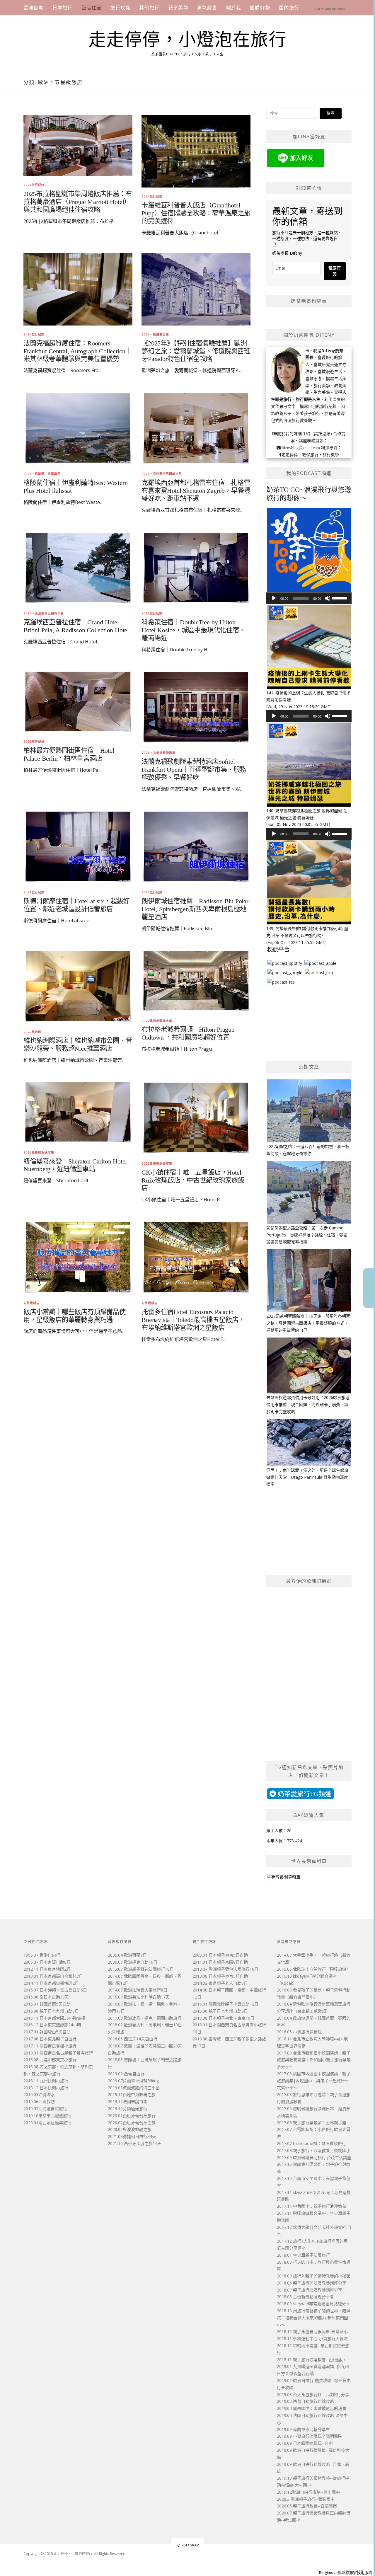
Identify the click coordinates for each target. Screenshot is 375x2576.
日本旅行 (63, 8)
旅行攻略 (120, 8)
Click (369, 1288)
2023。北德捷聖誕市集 (158, 753)
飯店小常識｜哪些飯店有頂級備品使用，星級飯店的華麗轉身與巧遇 (75, 1316)
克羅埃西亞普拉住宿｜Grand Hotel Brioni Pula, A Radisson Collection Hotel (76, 626)
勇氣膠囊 (207, 8)
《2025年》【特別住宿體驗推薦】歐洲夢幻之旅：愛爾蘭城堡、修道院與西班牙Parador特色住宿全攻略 (196, 351)
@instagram (188, 2545)
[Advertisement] (137, 430)
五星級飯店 (31, 1303)
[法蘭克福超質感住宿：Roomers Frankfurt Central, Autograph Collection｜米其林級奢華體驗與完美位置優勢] (78, 289)
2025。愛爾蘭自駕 (155, 334)
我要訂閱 (335, 271)
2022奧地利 (32, 1032)
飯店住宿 (92, 8)
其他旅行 (149, 8)
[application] (309, 598)
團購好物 (260, 8)
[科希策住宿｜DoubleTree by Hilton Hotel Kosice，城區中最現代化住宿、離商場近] (196, 567)
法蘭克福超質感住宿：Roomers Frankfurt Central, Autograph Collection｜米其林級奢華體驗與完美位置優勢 (78, 351)
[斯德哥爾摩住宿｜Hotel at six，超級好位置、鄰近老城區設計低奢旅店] (78, 846)
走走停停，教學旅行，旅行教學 (310, 455)
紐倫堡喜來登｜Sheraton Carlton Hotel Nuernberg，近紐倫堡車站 (75, 1165)
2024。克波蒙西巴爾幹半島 (162, 474)
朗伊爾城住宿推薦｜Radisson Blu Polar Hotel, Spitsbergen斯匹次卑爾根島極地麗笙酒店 (195, 909)
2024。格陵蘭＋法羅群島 (42, 474)
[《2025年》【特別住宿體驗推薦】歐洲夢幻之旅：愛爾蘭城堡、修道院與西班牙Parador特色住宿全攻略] (196, 289)
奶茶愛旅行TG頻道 (304, 1794)
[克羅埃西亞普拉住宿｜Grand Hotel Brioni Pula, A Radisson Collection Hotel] (78, 567)
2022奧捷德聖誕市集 (39, 1152)
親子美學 (178, 8)
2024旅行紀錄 (34, 185)
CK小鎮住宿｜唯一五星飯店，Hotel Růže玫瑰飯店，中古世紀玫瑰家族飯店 (193, 1180)
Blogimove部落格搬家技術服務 (346, 2572)
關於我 (234, 8)
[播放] (274, 598)
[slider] (340, 598)
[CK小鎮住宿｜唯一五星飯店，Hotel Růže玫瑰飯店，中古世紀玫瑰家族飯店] (196, 1117)
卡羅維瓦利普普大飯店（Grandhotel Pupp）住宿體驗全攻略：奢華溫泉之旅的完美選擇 (196, 213)
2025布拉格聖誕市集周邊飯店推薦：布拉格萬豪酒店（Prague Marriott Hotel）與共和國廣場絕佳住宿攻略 (78, 202)
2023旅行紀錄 (152, 613)
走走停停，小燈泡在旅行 (188, 40)
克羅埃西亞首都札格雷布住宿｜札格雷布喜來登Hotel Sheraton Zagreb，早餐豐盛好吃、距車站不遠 (196, 491)
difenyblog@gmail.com (300, 448)
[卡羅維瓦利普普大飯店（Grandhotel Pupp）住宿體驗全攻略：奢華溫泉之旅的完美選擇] (196, 151)
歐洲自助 (34, 8)
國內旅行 (289, 8)
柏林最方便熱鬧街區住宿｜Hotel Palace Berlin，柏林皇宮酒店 (69, 754)
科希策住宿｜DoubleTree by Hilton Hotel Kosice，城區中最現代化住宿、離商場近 (193, 630)
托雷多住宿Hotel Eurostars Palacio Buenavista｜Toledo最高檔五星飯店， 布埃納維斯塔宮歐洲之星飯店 (193, 1320)
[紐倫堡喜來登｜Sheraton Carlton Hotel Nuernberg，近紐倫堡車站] (78, 1111)
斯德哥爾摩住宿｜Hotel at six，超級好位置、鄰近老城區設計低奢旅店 (76, 905)
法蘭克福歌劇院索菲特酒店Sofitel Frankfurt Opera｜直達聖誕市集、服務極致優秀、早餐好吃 (194, 770)
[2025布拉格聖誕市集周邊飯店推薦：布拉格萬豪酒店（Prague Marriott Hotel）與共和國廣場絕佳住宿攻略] (78, 145)
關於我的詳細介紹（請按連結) (305, 434)
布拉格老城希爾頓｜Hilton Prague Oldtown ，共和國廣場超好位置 (188, 1033)
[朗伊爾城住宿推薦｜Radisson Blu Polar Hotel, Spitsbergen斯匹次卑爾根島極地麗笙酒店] (196, 846)
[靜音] (328, 598)
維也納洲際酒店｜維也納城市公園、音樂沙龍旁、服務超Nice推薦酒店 (78, 1045)
